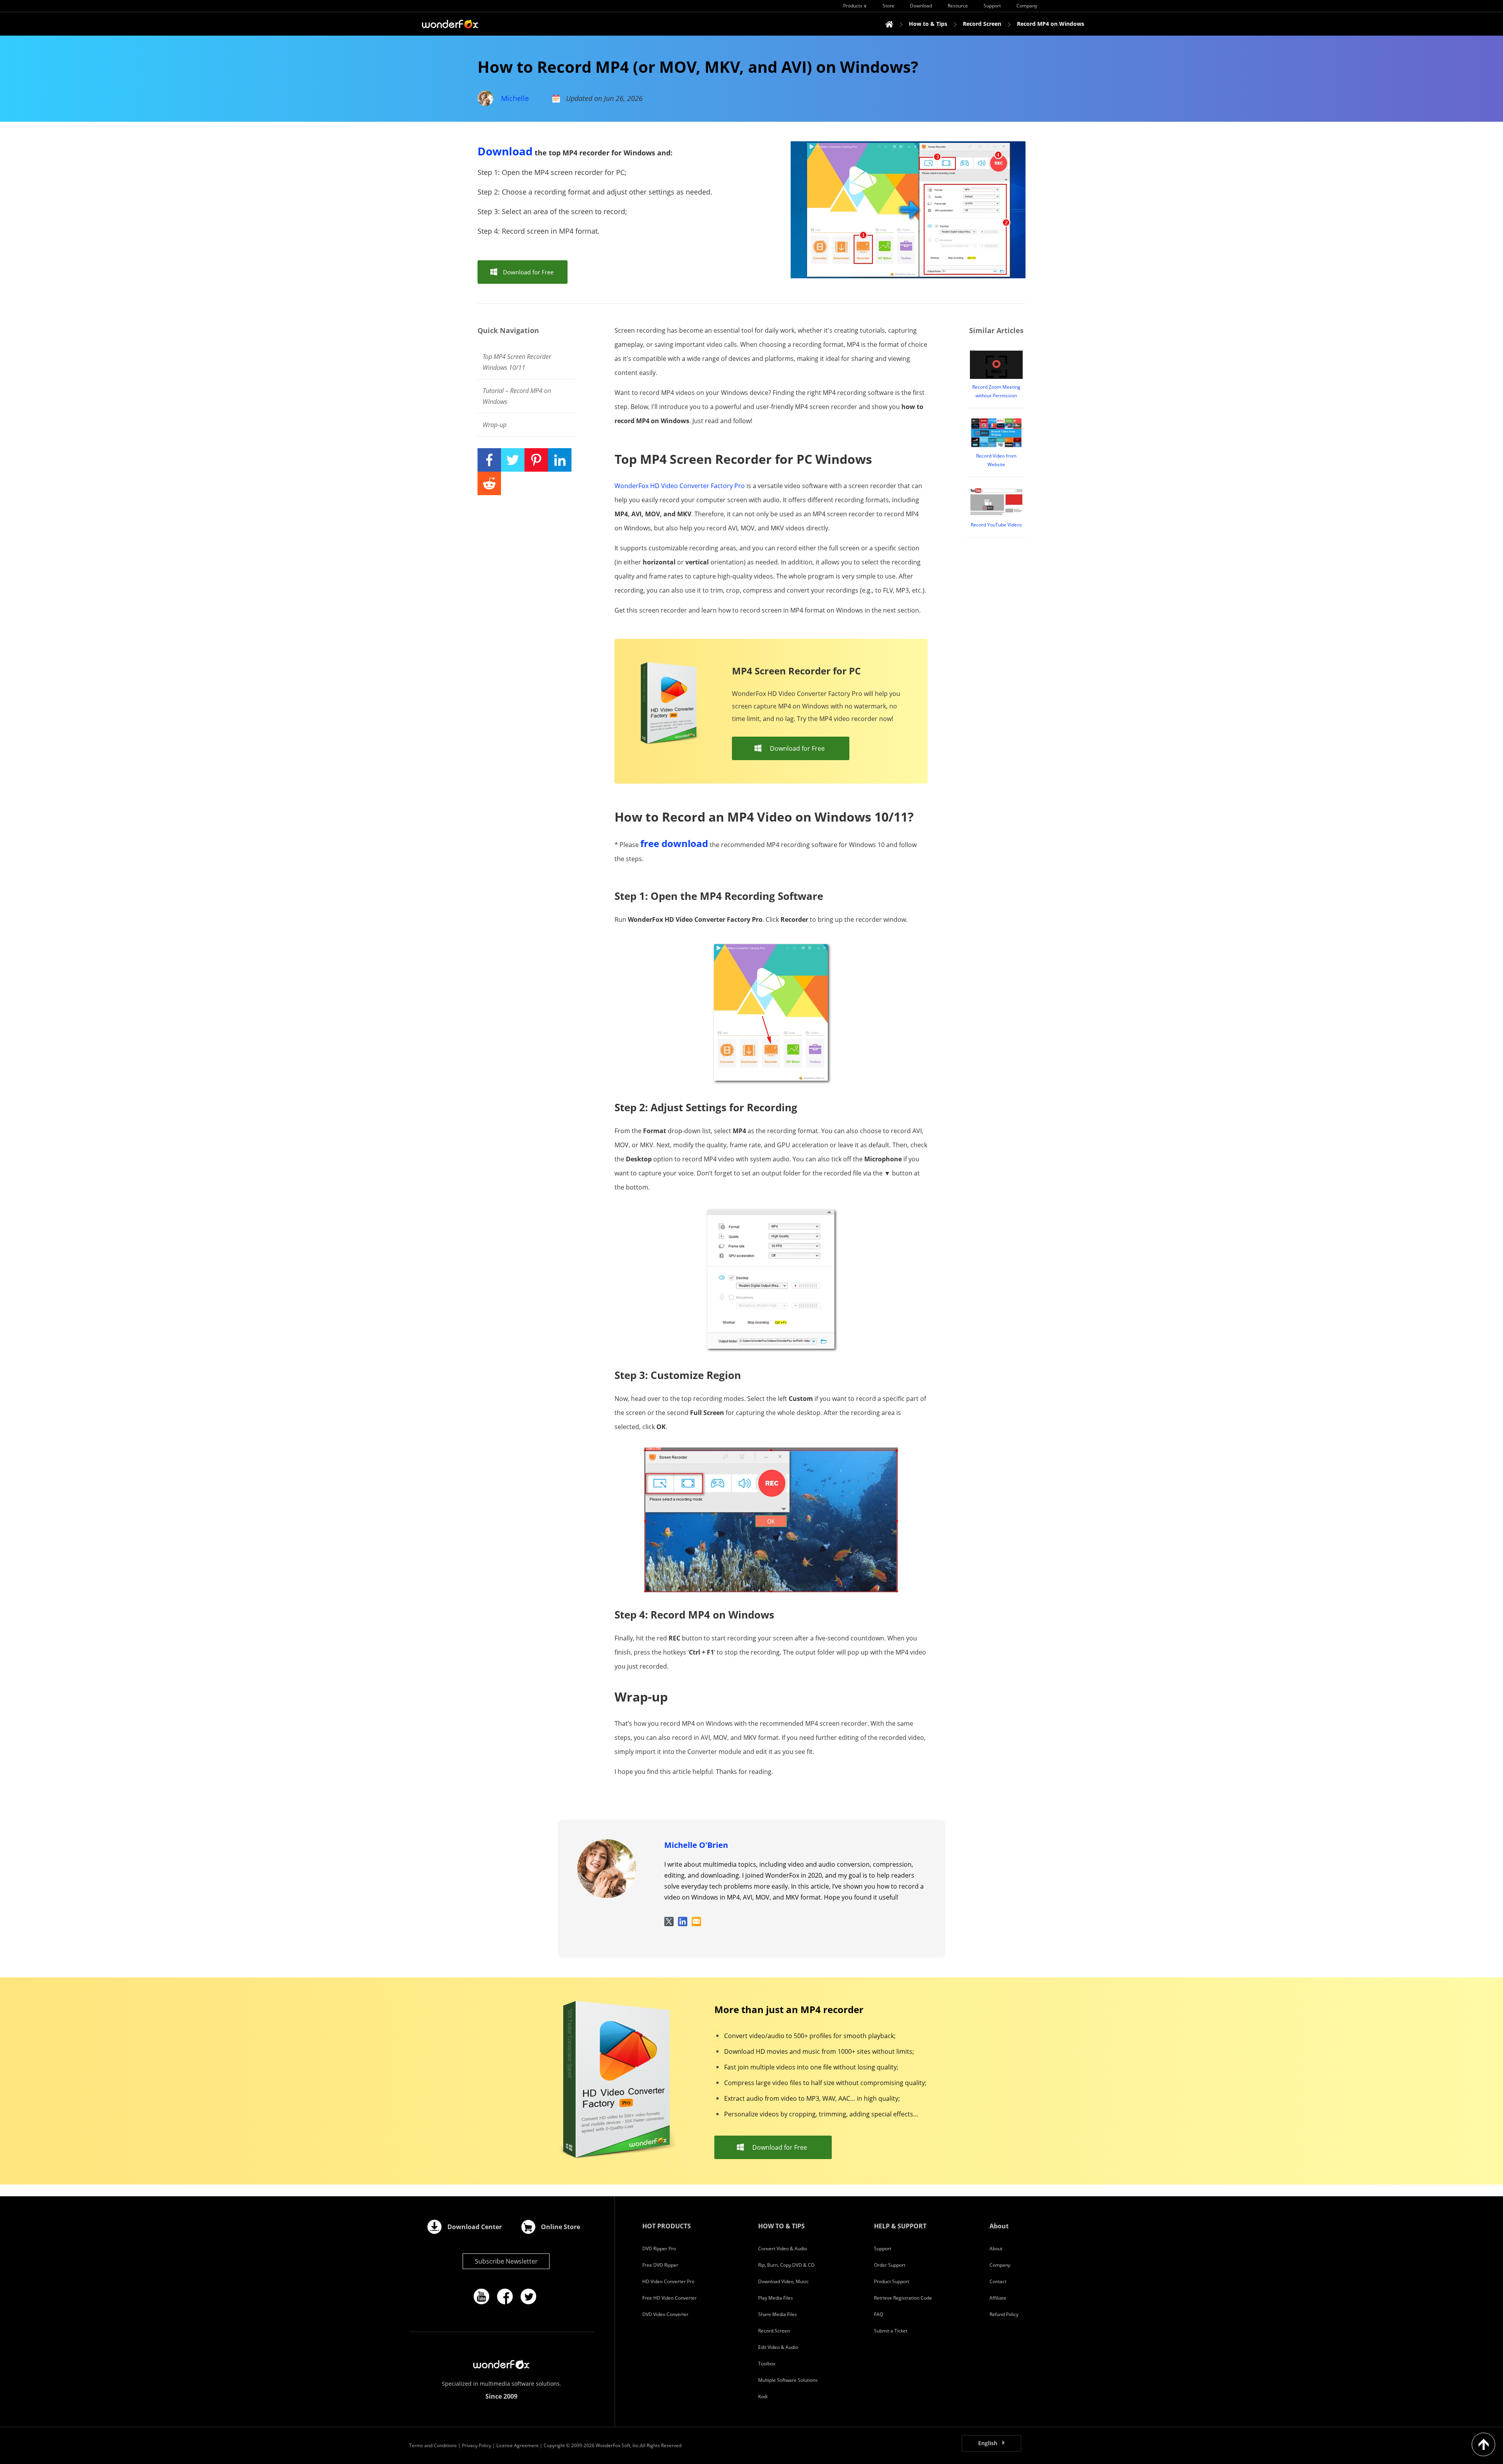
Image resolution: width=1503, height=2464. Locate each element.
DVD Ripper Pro (659, 2249)
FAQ (879, 2314)
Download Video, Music (783, 2281)
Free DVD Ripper (660, 2265)
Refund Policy (1004, 2314)
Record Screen (774, 2331)
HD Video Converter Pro (668, 2281)
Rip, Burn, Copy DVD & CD (786, 2265)
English (988, 2443)
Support (883, 2249)
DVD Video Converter (665, 2314)
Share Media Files (778, 2314)
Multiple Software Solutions (788, 2380)
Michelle (515, 98)
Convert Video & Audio (783, 2249)
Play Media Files (776, 2298)
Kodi (763, 2396)
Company (1000, 2265)
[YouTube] (481, 2296)
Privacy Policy (477, 2445)
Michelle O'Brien (696, 1845)
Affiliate (998, 2298)
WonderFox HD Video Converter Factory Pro (680, 486)
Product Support (892, 2281)
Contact (998, 2281)
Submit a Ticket (891, 2331)
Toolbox (767, 2364)
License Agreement (517, 2445)
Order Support (890, 2265)
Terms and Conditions (433, 2445)
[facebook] (505, 2296)
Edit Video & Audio (778, 2347)
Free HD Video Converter (670, 2298)
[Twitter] (528, 2296)
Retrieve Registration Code (903, 2298)
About (996, 2249)
